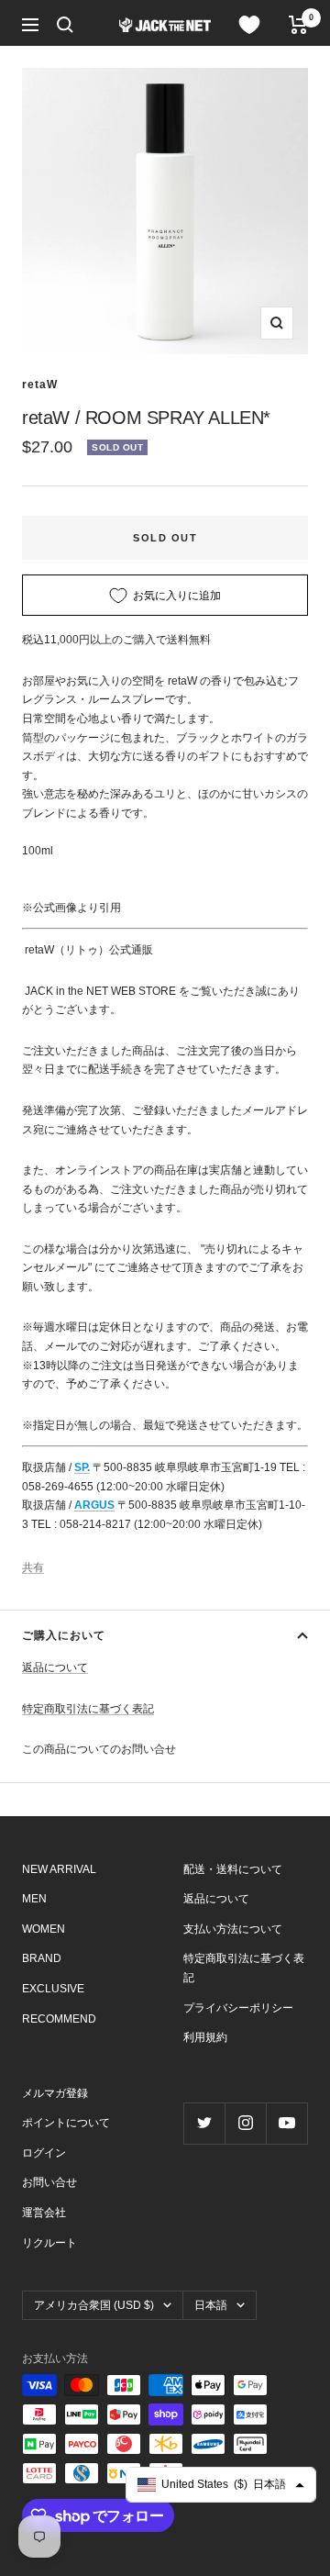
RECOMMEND (59, 2019)
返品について (55, 1667)
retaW (40, 385)
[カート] (298, 25)
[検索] (65, 25)
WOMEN (44, 1929)
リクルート (49, 2243)
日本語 (211, 2305)
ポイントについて (66, 2123)
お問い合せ (49, 2182)
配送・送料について (233, 1869)
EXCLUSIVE (53, 1989)
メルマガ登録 (55, 2093)
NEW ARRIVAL (59, 1869)
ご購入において (64, 1635)
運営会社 (44, 2213)
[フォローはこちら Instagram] (245, 2123)
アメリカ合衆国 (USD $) (94, 2305)
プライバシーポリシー (238, 2008)
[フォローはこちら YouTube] (286, 2123)
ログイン (44, 2153)
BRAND (42, 1958)
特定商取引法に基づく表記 (88, 1709)
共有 (33, 1567)
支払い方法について (233, 1929)
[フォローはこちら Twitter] (204, 2123)
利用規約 (205, 2037)
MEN (34, 1899)
